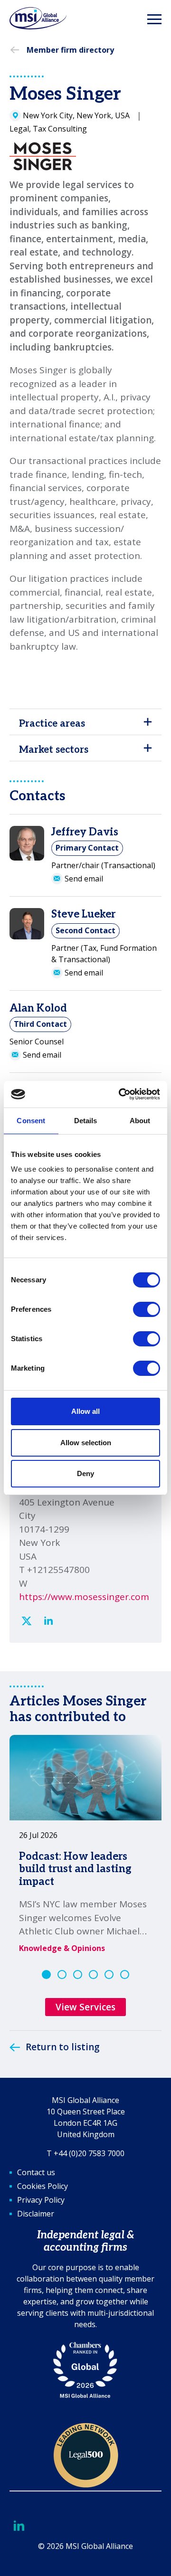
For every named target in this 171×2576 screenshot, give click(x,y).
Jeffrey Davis (85, 832)
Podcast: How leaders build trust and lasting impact (75, 1869)
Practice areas (52, 724)
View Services (85, 2007)
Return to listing (63, 2047)
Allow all (85, 1411)
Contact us (36, 2172)
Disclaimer (36, 2214)
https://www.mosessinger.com (84, 1597)
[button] (46, 1975)
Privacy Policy (41, 2200)
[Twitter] (27, 1621)
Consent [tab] (31, 1121)
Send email (84, 879)
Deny (85, 1473)
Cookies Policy (43, 2186)
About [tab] (140, 1121)
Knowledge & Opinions (62, 1948)
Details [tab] (86, 1121)
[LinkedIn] (48, 1621)
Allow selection (86, 1443)
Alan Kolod (38, 1008)
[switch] (147, 1309)
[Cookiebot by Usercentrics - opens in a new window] (121, 1094)
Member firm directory (70, 50)
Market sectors (54, 750)
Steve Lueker (83, 914)
